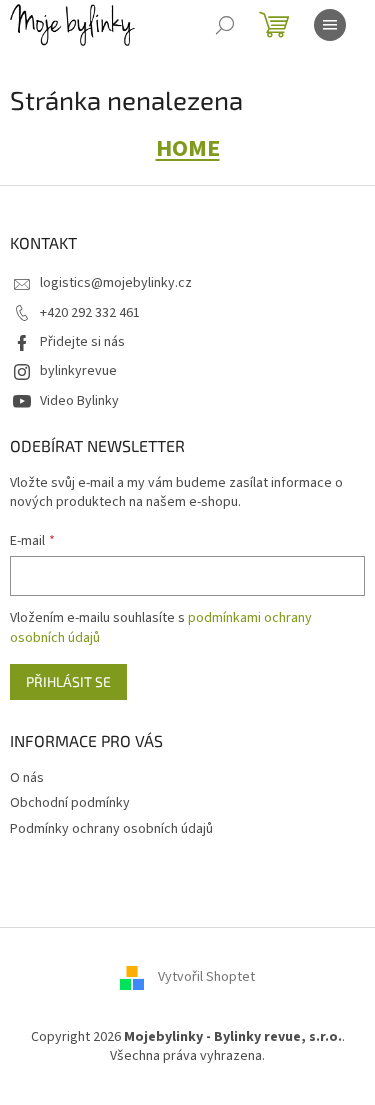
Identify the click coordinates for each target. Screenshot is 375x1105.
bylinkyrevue (78, 371)
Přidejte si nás (82, 342)
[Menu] (330, 25)
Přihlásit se (68, 681)
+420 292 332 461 (90, 313)
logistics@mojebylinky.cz (116, 283)
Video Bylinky (79, 401)
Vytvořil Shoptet (206, 977)
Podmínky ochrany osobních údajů (111, 829)
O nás (27, 778)
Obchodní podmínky (70, 803)
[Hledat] (225, 25)
